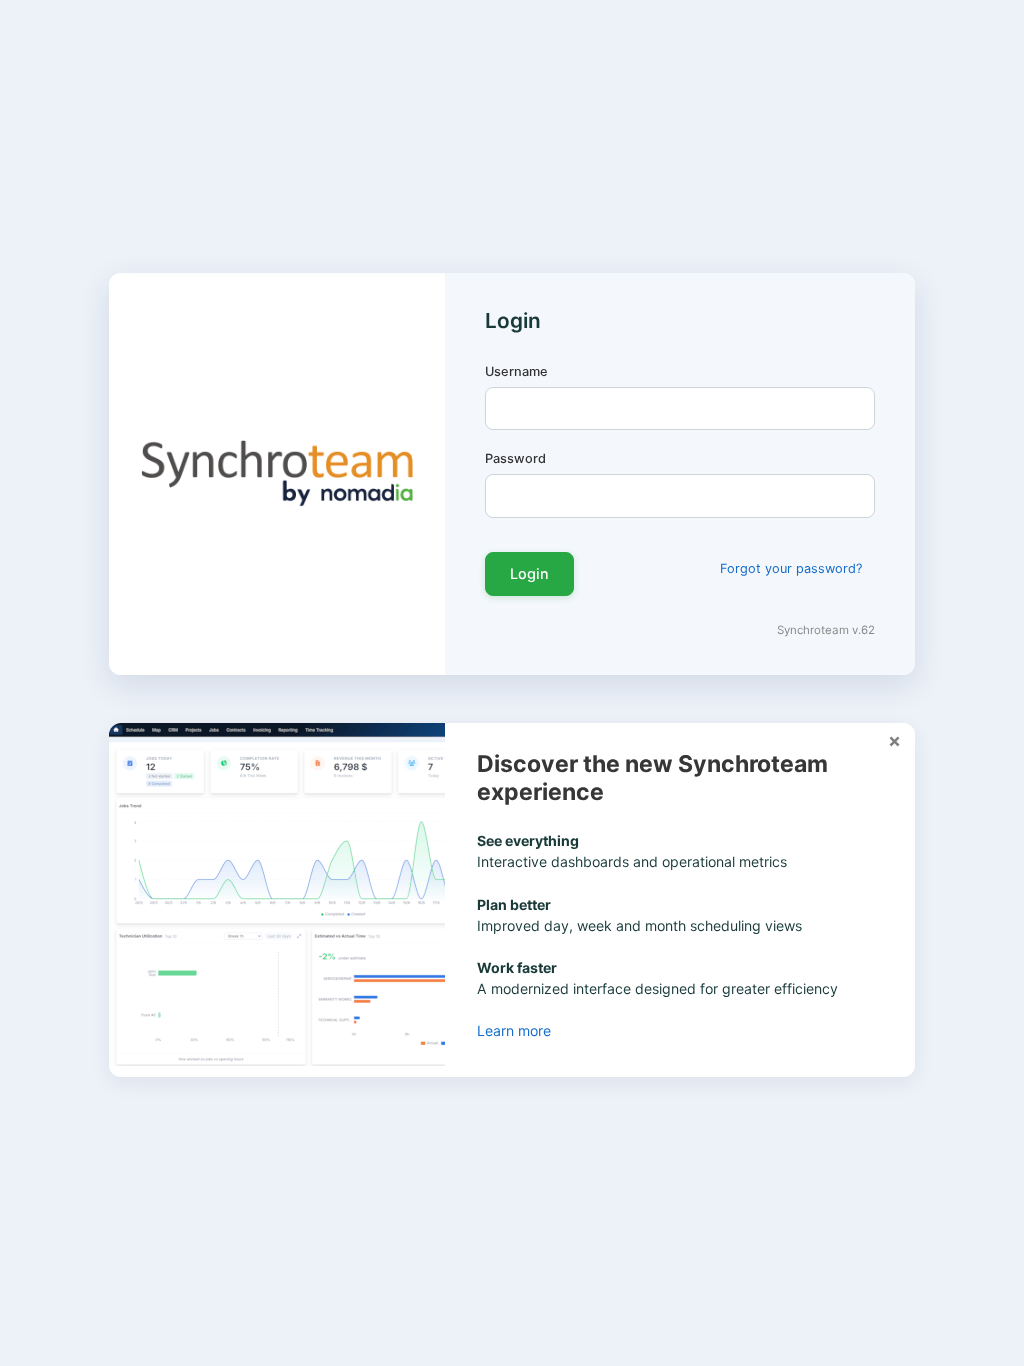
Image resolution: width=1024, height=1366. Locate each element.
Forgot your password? (791, 568)
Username (516, 371)
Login (529, 573)
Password (515, 458)
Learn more (516, 1030)
